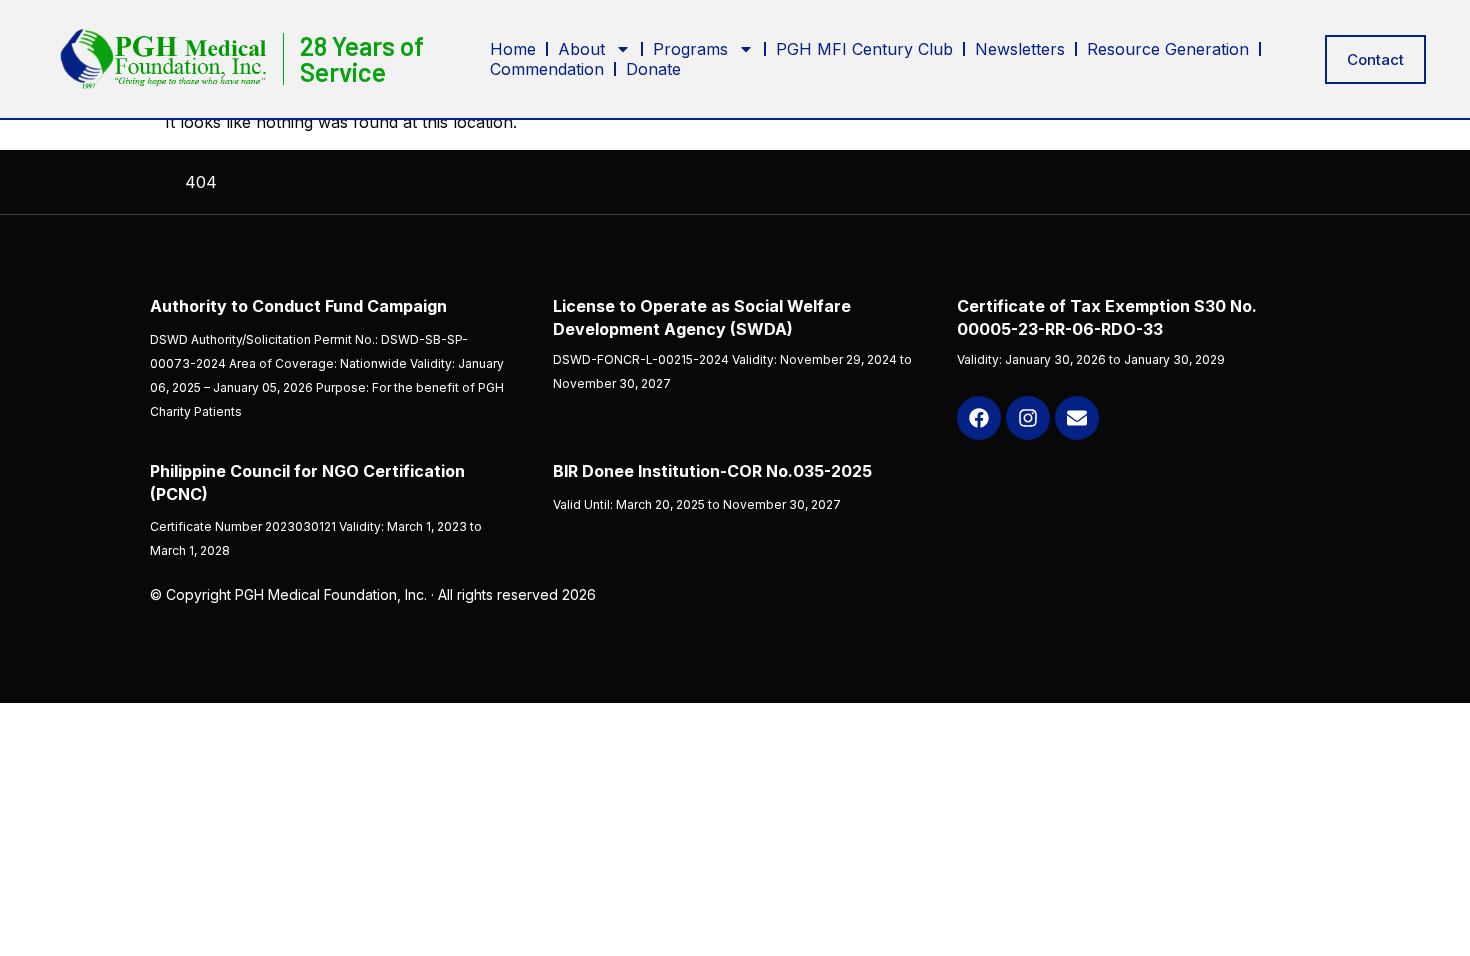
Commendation (547, 69)
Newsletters (1020, 49)
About (581, 49)
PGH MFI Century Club (864, 49)
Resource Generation (1168, 49)
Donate (653, 69)
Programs (690, 49)
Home (513, 49)
